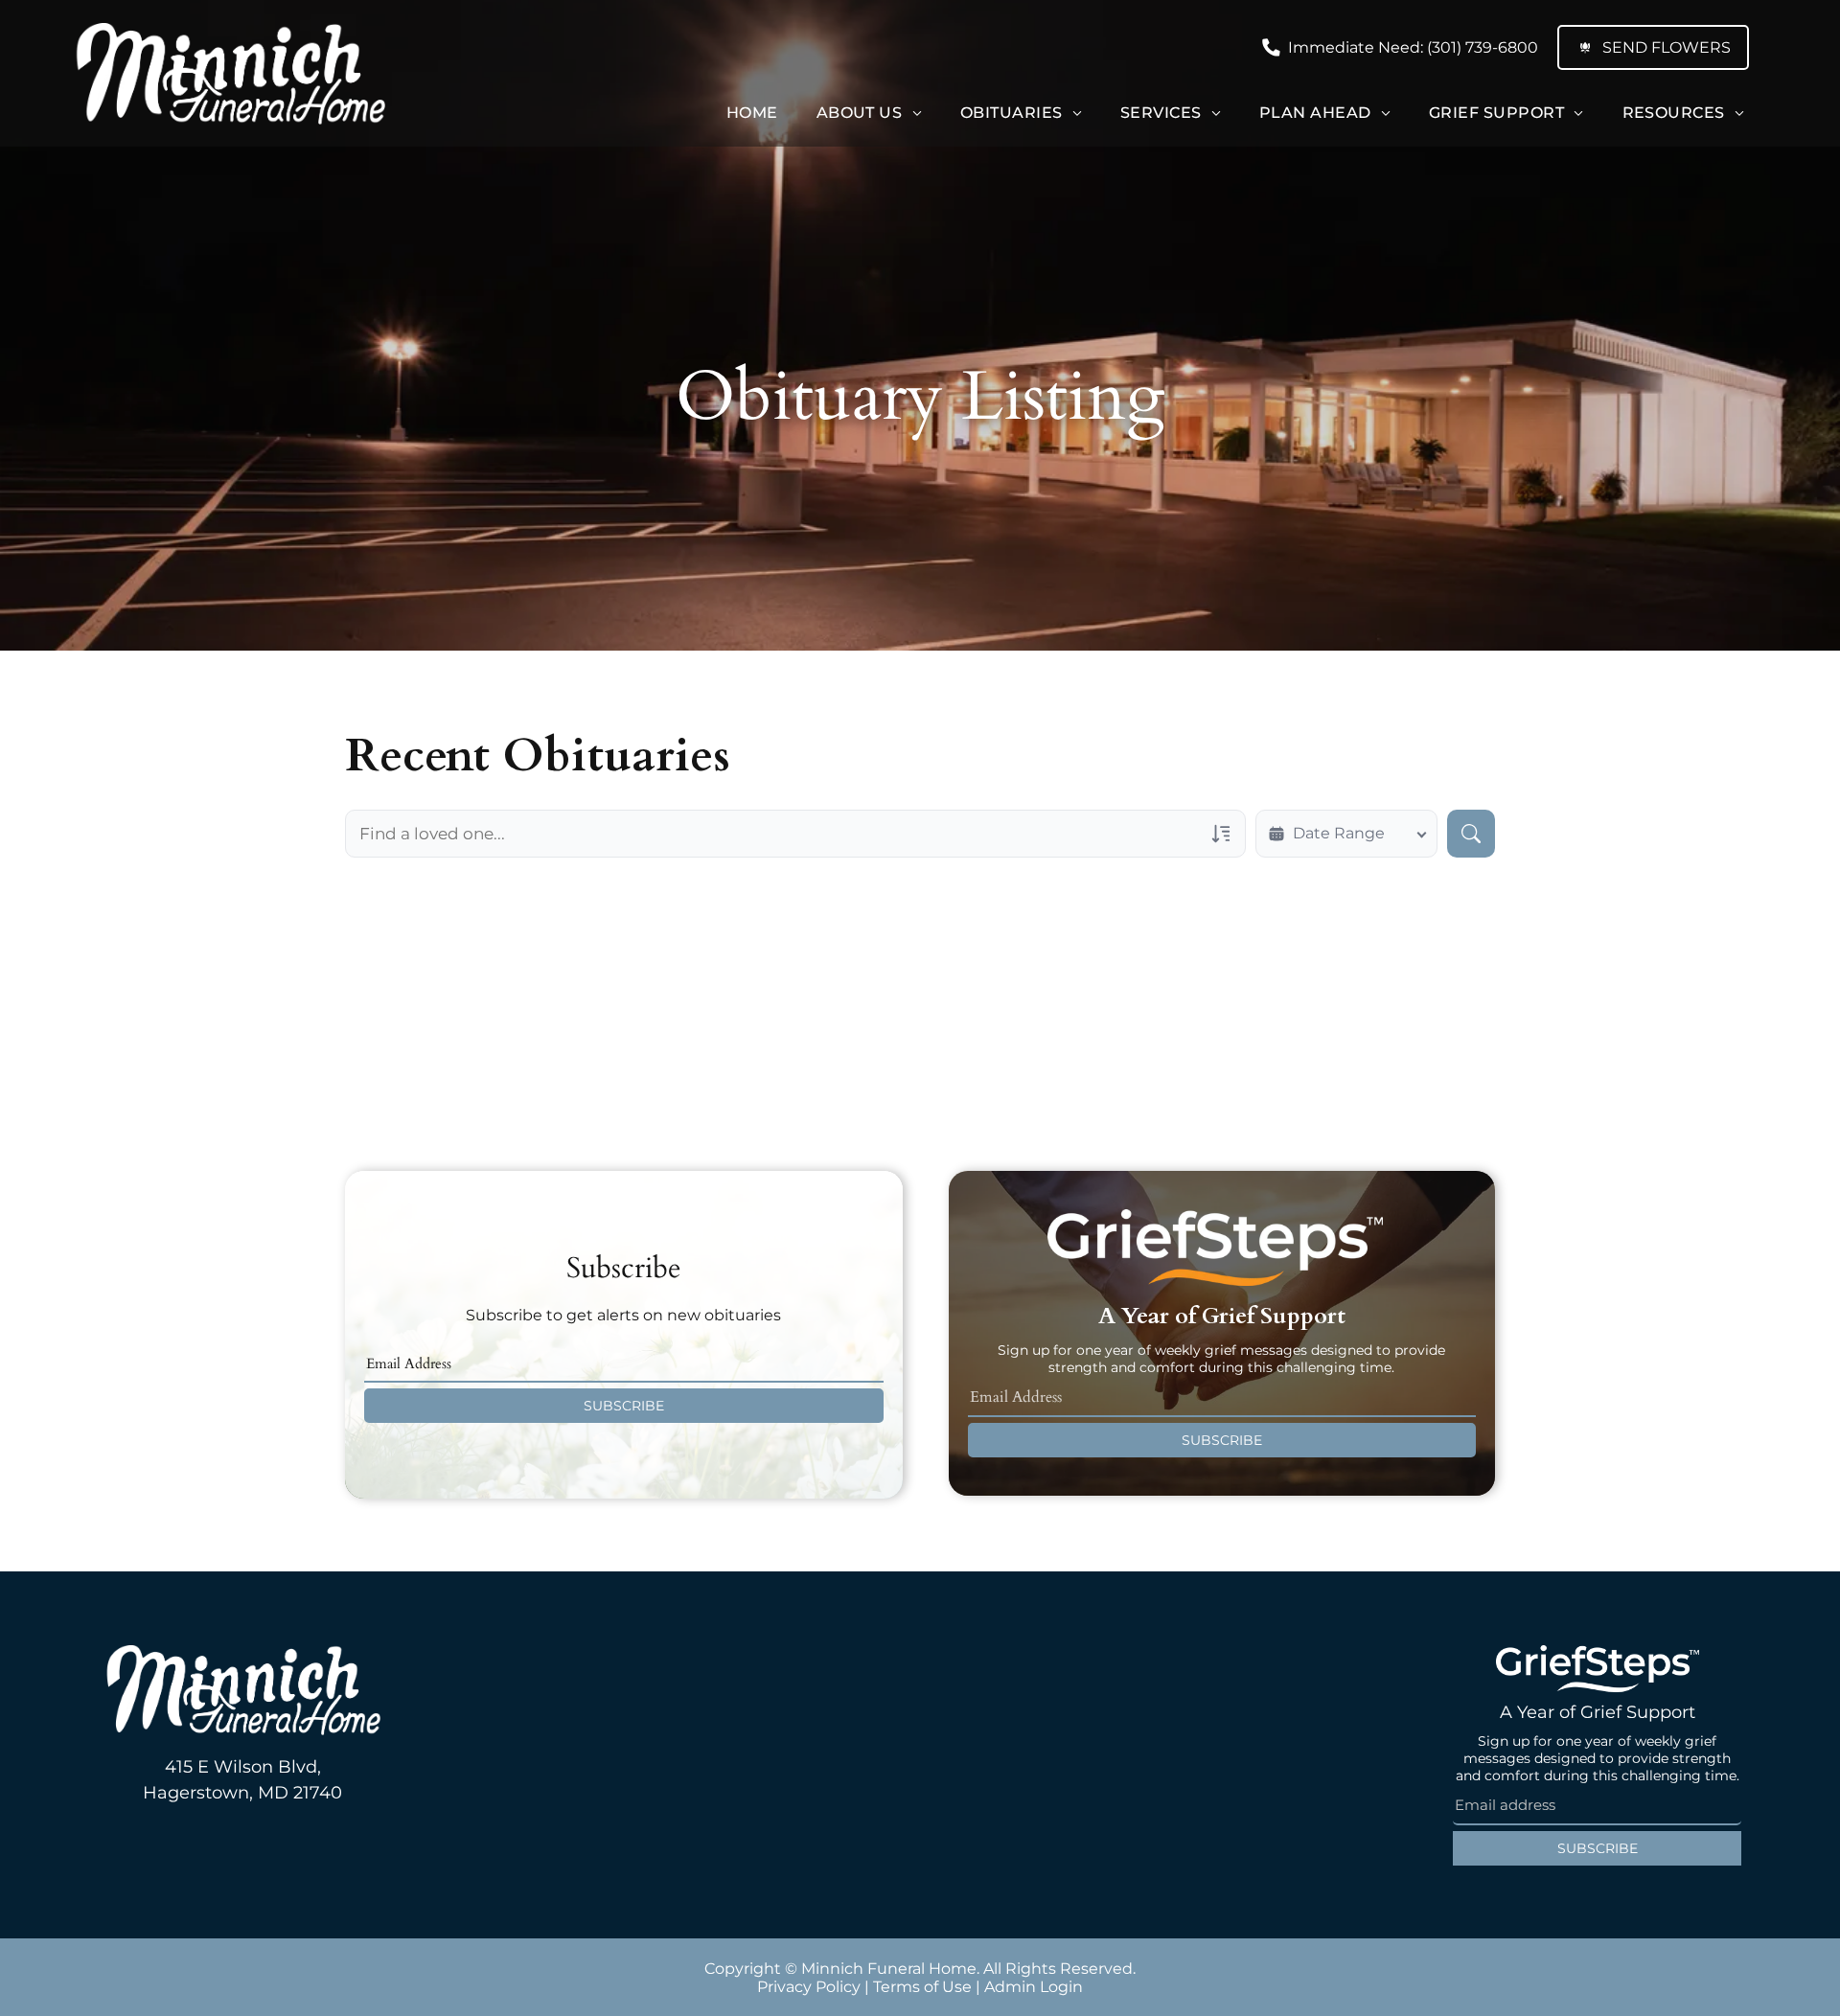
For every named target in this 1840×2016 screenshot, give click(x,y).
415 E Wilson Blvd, (243, 1767)
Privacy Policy (809, 1987)
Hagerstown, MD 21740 (242, 1793)
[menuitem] (752, 113)
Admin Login (1034, 1987)
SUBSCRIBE (624, 1406)
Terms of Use (922, 1987)
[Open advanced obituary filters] (1221, 834)
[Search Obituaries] (1471, 834)
